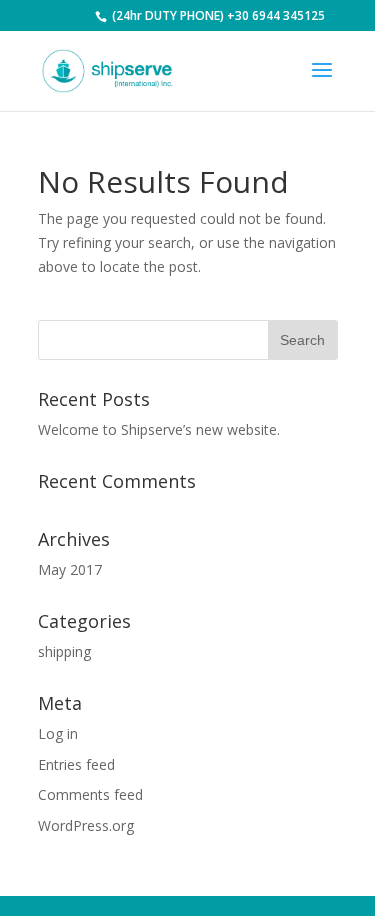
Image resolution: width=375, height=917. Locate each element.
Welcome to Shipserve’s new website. (159, 429)
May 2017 (70, 569)
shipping (64, 651)
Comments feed (90, 794)
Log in (58, 733)
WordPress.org (86, 825)
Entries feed (76, 764)
